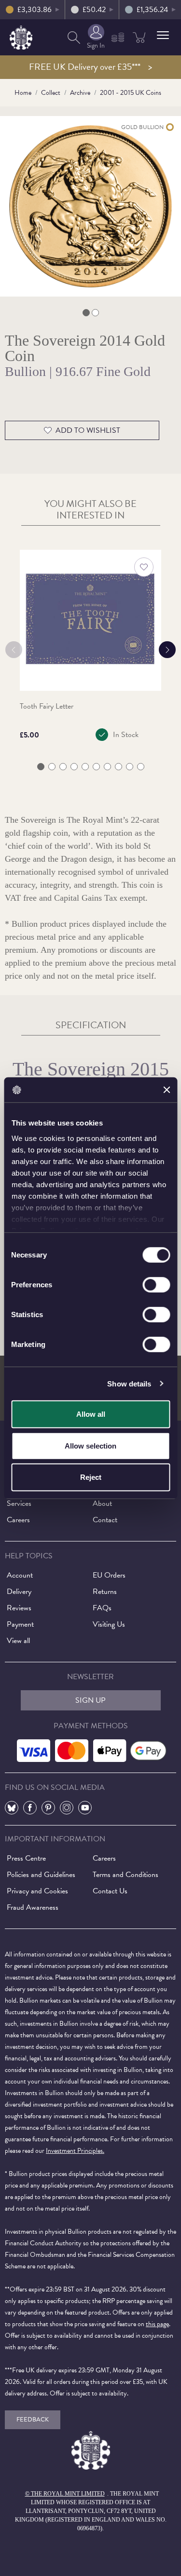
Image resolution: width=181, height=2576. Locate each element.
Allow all (91, 1414)
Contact (105, 1520)
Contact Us (110, 1891)
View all (18, 1641)
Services (19, 1503)
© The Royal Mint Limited (65, 2494)
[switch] (156, 1285)
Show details (129, 1383)
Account (20, 1575)
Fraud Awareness (33, 1907)
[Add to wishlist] (144, 567)
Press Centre (26, 1858)
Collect (51, 93)
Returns (105, 1592)
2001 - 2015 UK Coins (131, 93)
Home (23, 93)
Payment (20, 1624)
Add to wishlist (88, 430)
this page (157, 2324)
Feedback (33, 2420)
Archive (80, 93)
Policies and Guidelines (41, 1875)
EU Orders (109, 1575)
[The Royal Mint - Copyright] (21, 36)
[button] (163, 35)
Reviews (19, 1608)
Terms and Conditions (125, 1875)
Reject (91, 1477)
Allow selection (90, 1445)
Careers (18, 1520)
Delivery (19, 1592)
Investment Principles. (75, 2151)
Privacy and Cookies (37, 1891)
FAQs (102, 1608)
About (102, 1503)
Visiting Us (109, 1624)
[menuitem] (74, 37)
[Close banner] (167, 1090)
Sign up (90, 1700)
